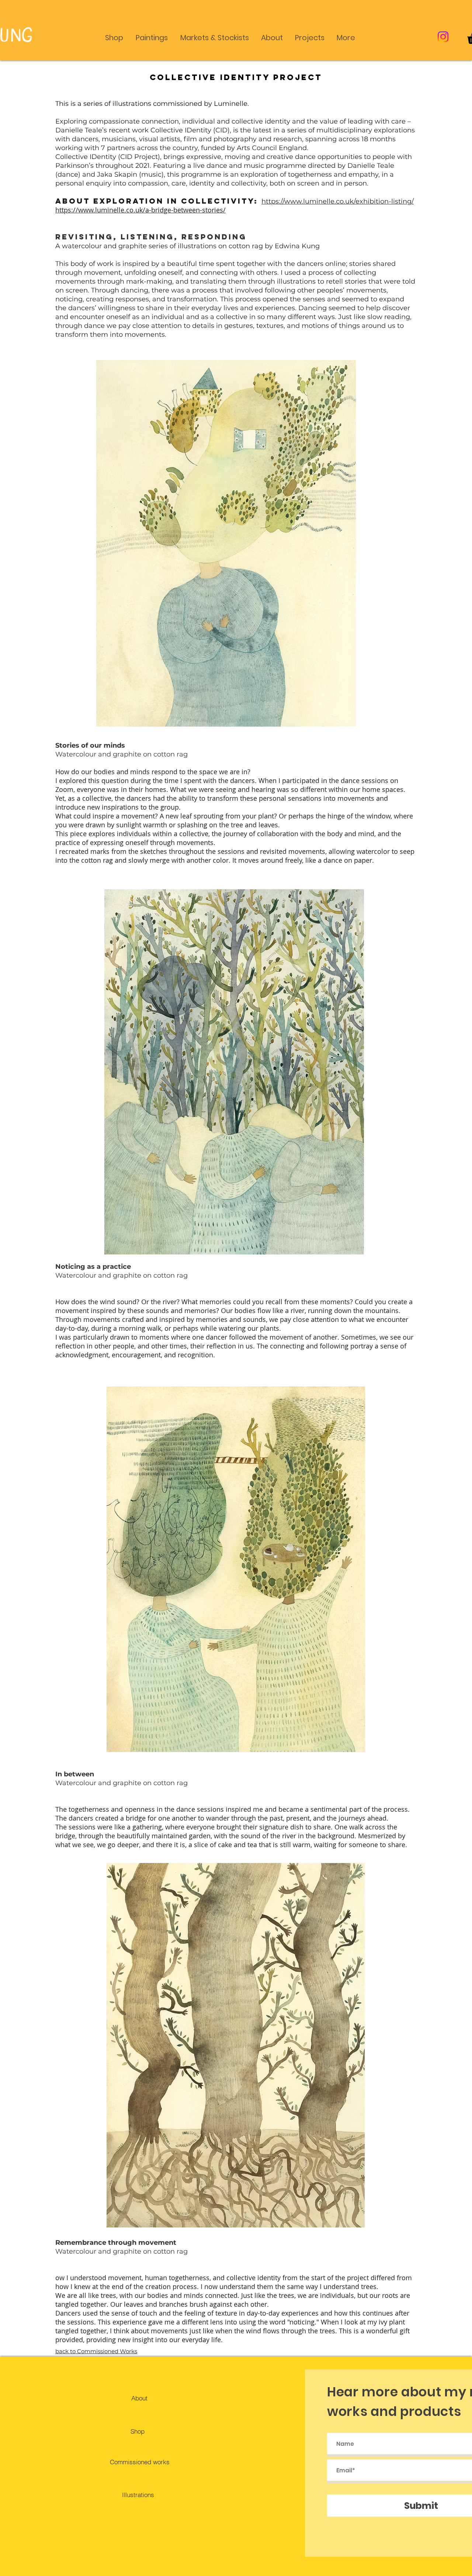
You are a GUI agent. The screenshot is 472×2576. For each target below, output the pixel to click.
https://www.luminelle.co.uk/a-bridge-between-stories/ (140, 210)
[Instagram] (443, 37)
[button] (114, 34)
